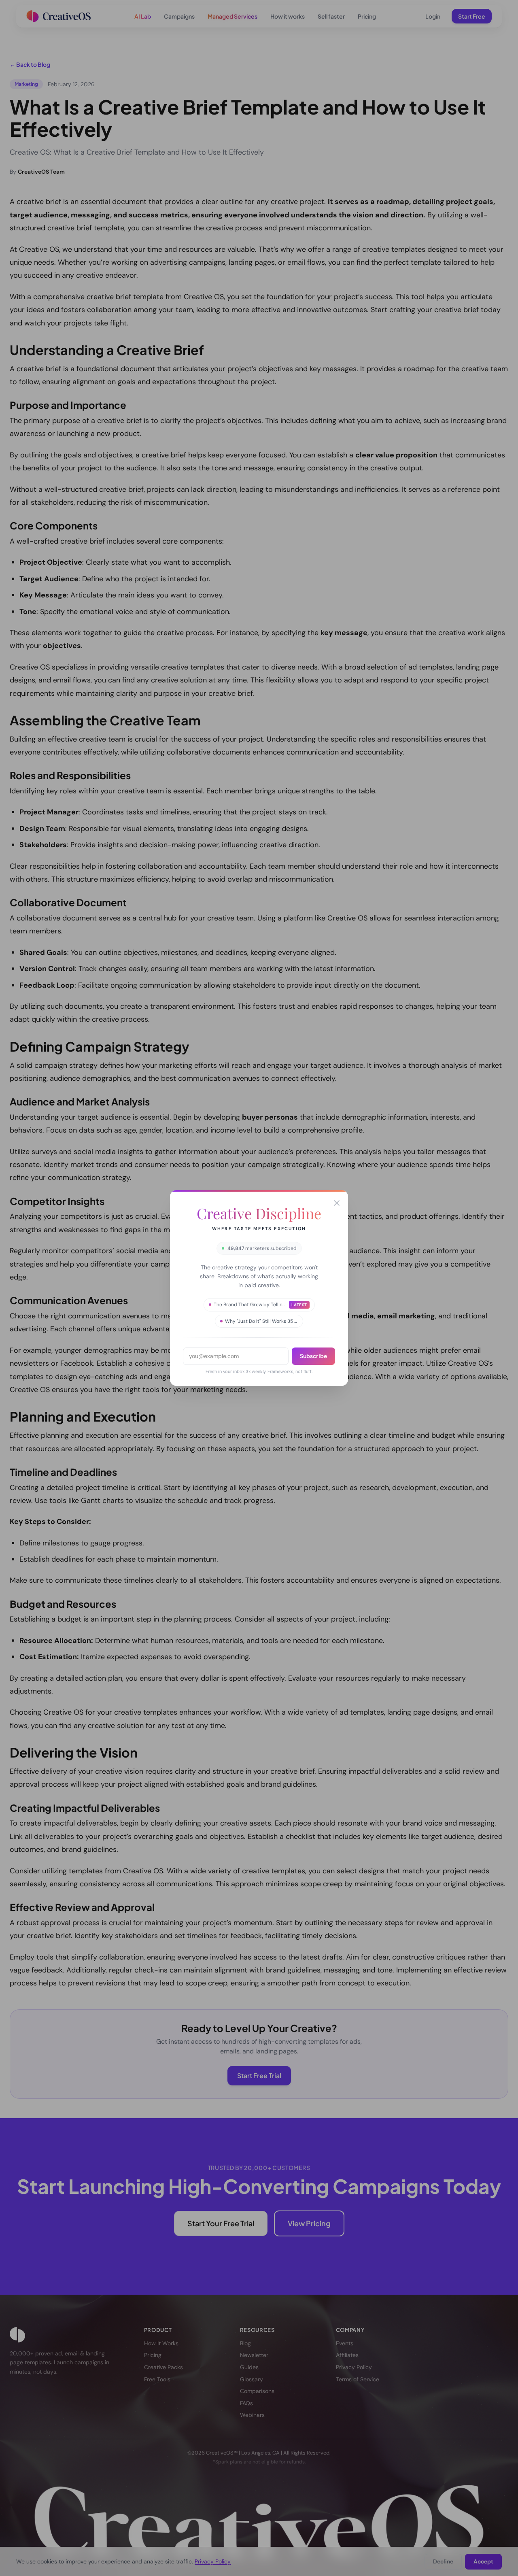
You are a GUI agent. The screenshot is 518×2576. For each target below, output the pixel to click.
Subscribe (313, 1356)
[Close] (337, 1203)
